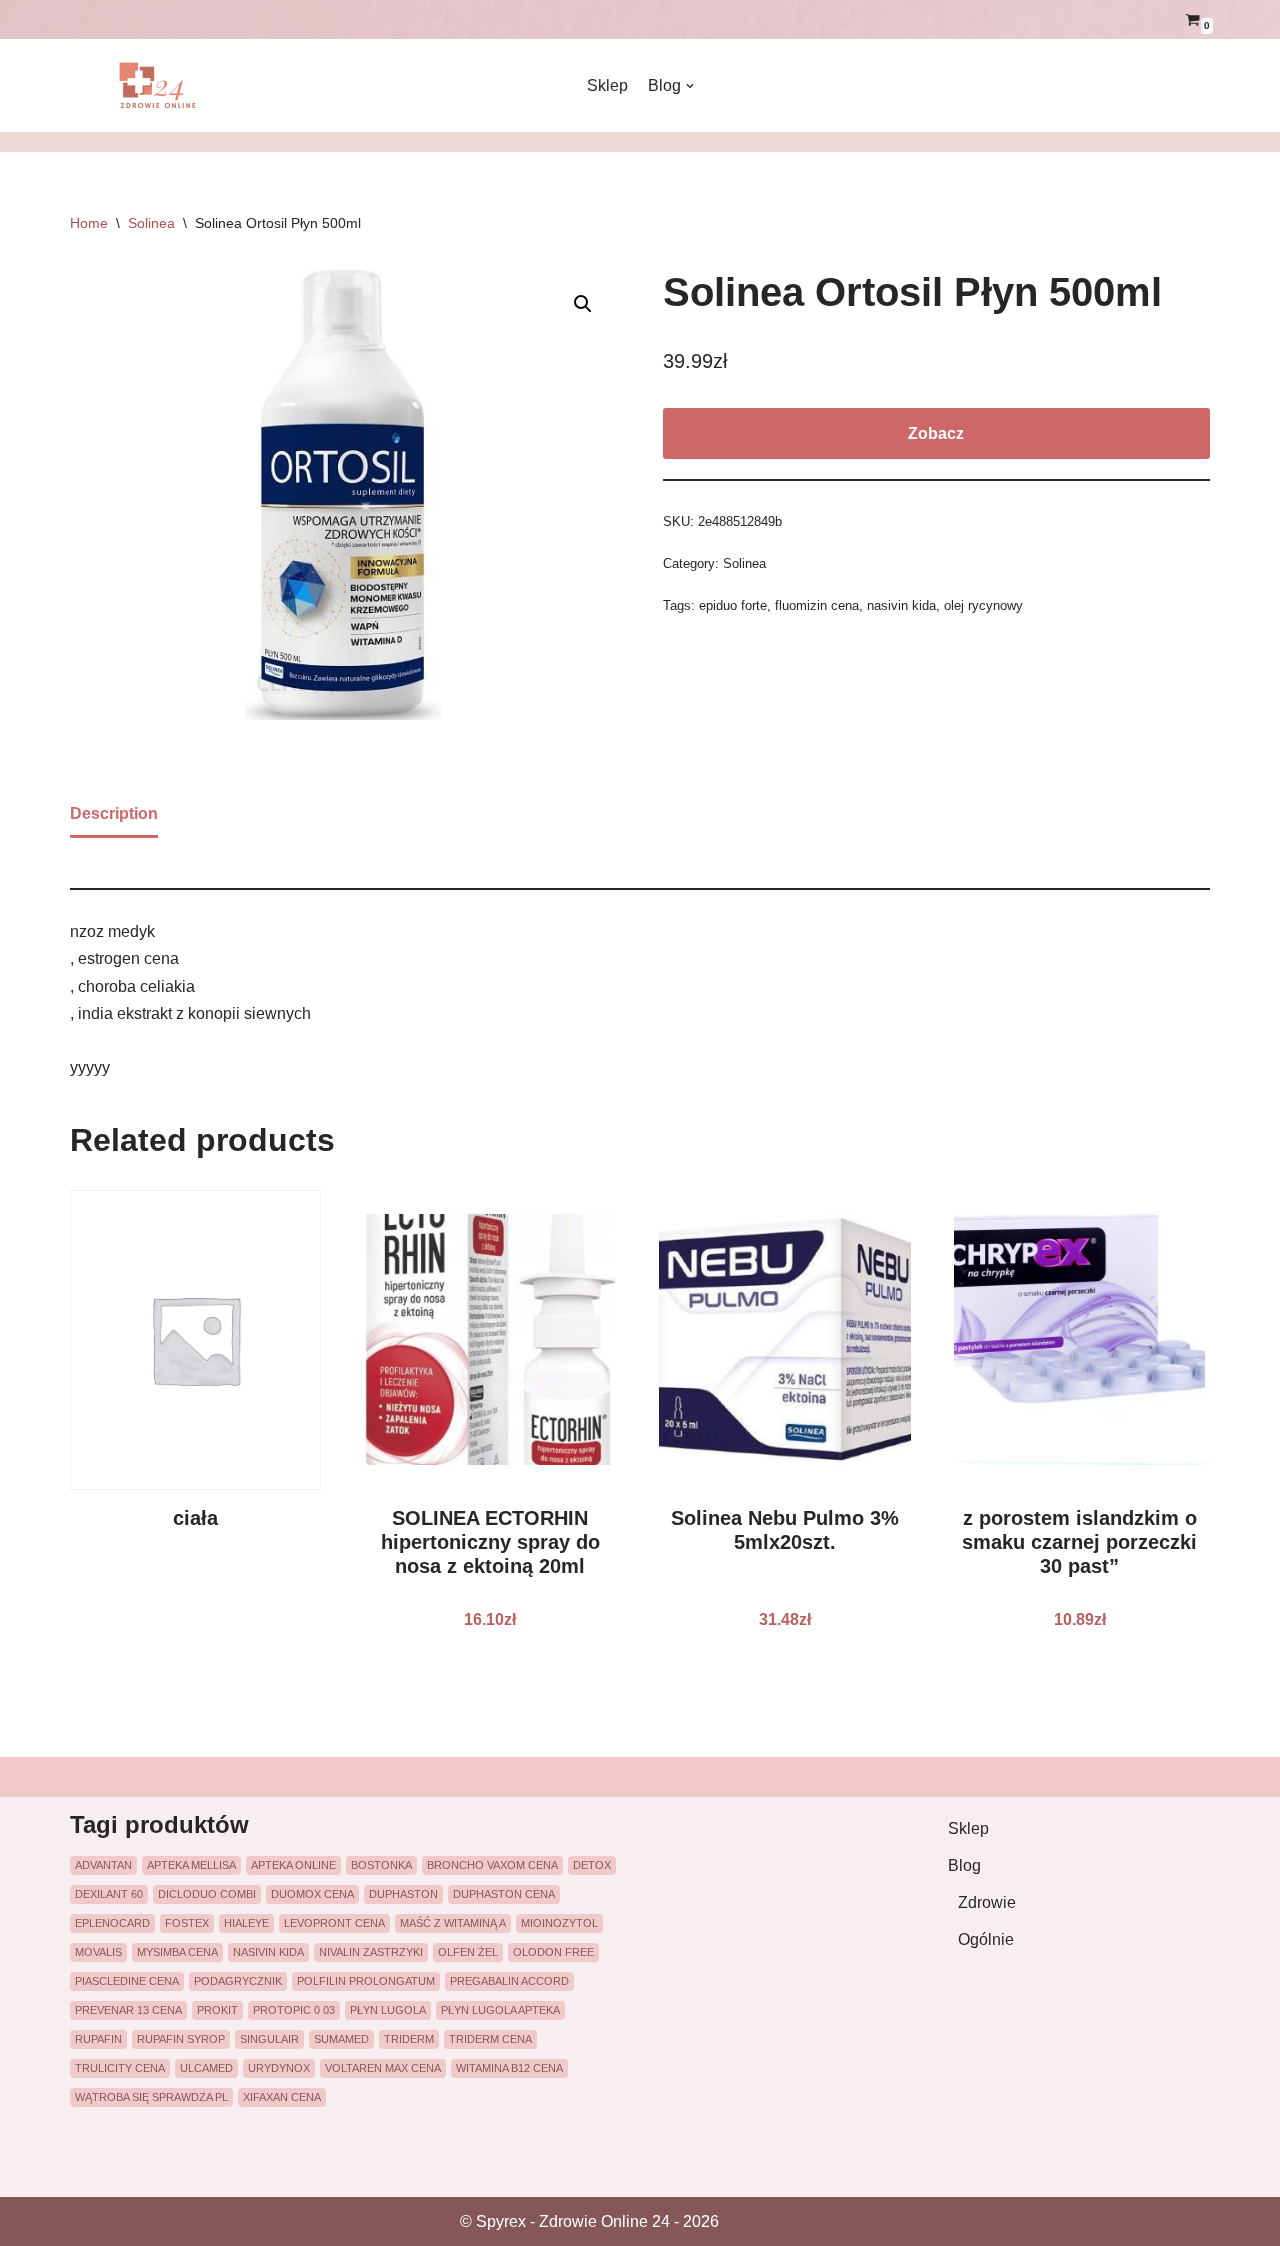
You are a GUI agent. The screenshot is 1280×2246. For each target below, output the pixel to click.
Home (89, 223)
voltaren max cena (383, 2068)
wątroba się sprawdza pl (151, 2097)
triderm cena (490, 2039)
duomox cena (312, 1894)
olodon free (553, 1952)
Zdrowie (987, 1902)
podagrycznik (238, 1981)
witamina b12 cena (509, 2068)
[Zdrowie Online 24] (170, 85)
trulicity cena (120, 2068)
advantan (103, 1865)
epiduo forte (733, 605)
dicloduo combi (207, 1894)
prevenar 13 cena (128, 2010)
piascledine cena (127, 1981)
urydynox (279, 2068)
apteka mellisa (191, 1865)
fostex (187, 1923)
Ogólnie (986, 1939)
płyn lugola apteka (500, 2010)
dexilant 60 (109, 1894)
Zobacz (936, 433)
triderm (409, 2039)
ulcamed (206, 2068)
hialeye (246, 1923)
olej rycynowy (983, 605)
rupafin (98, 2039)
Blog (964, 1865)
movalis (98, 1952)
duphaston (403, 1894)
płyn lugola (388, 2010)
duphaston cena (504, 1894)
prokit (217, 2010)
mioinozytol (559, 1923)
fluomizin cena (817, 605)
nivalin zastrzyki (371, 1952)
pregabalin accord (509, 1981)
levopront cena (334, 1923)
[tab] (114, 815)
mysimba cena (177, 1952)
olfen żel (468, 1952)
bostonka (381, 1865)
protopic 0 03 (294, 2010)
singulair (269, 2039)
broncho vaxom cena (492, 1865)
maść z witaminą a (453, 1923)
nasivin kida (901, 605)
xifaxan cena (282, 2097)
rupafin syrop (181, 2039)
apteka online (293, 1865)
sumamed (341, 2039)
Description (114, 813)
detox (592, 1865)
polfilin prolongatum (366, 1981)
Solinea (151, 223)
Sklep (607, 85)
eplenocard (112, 1923)
